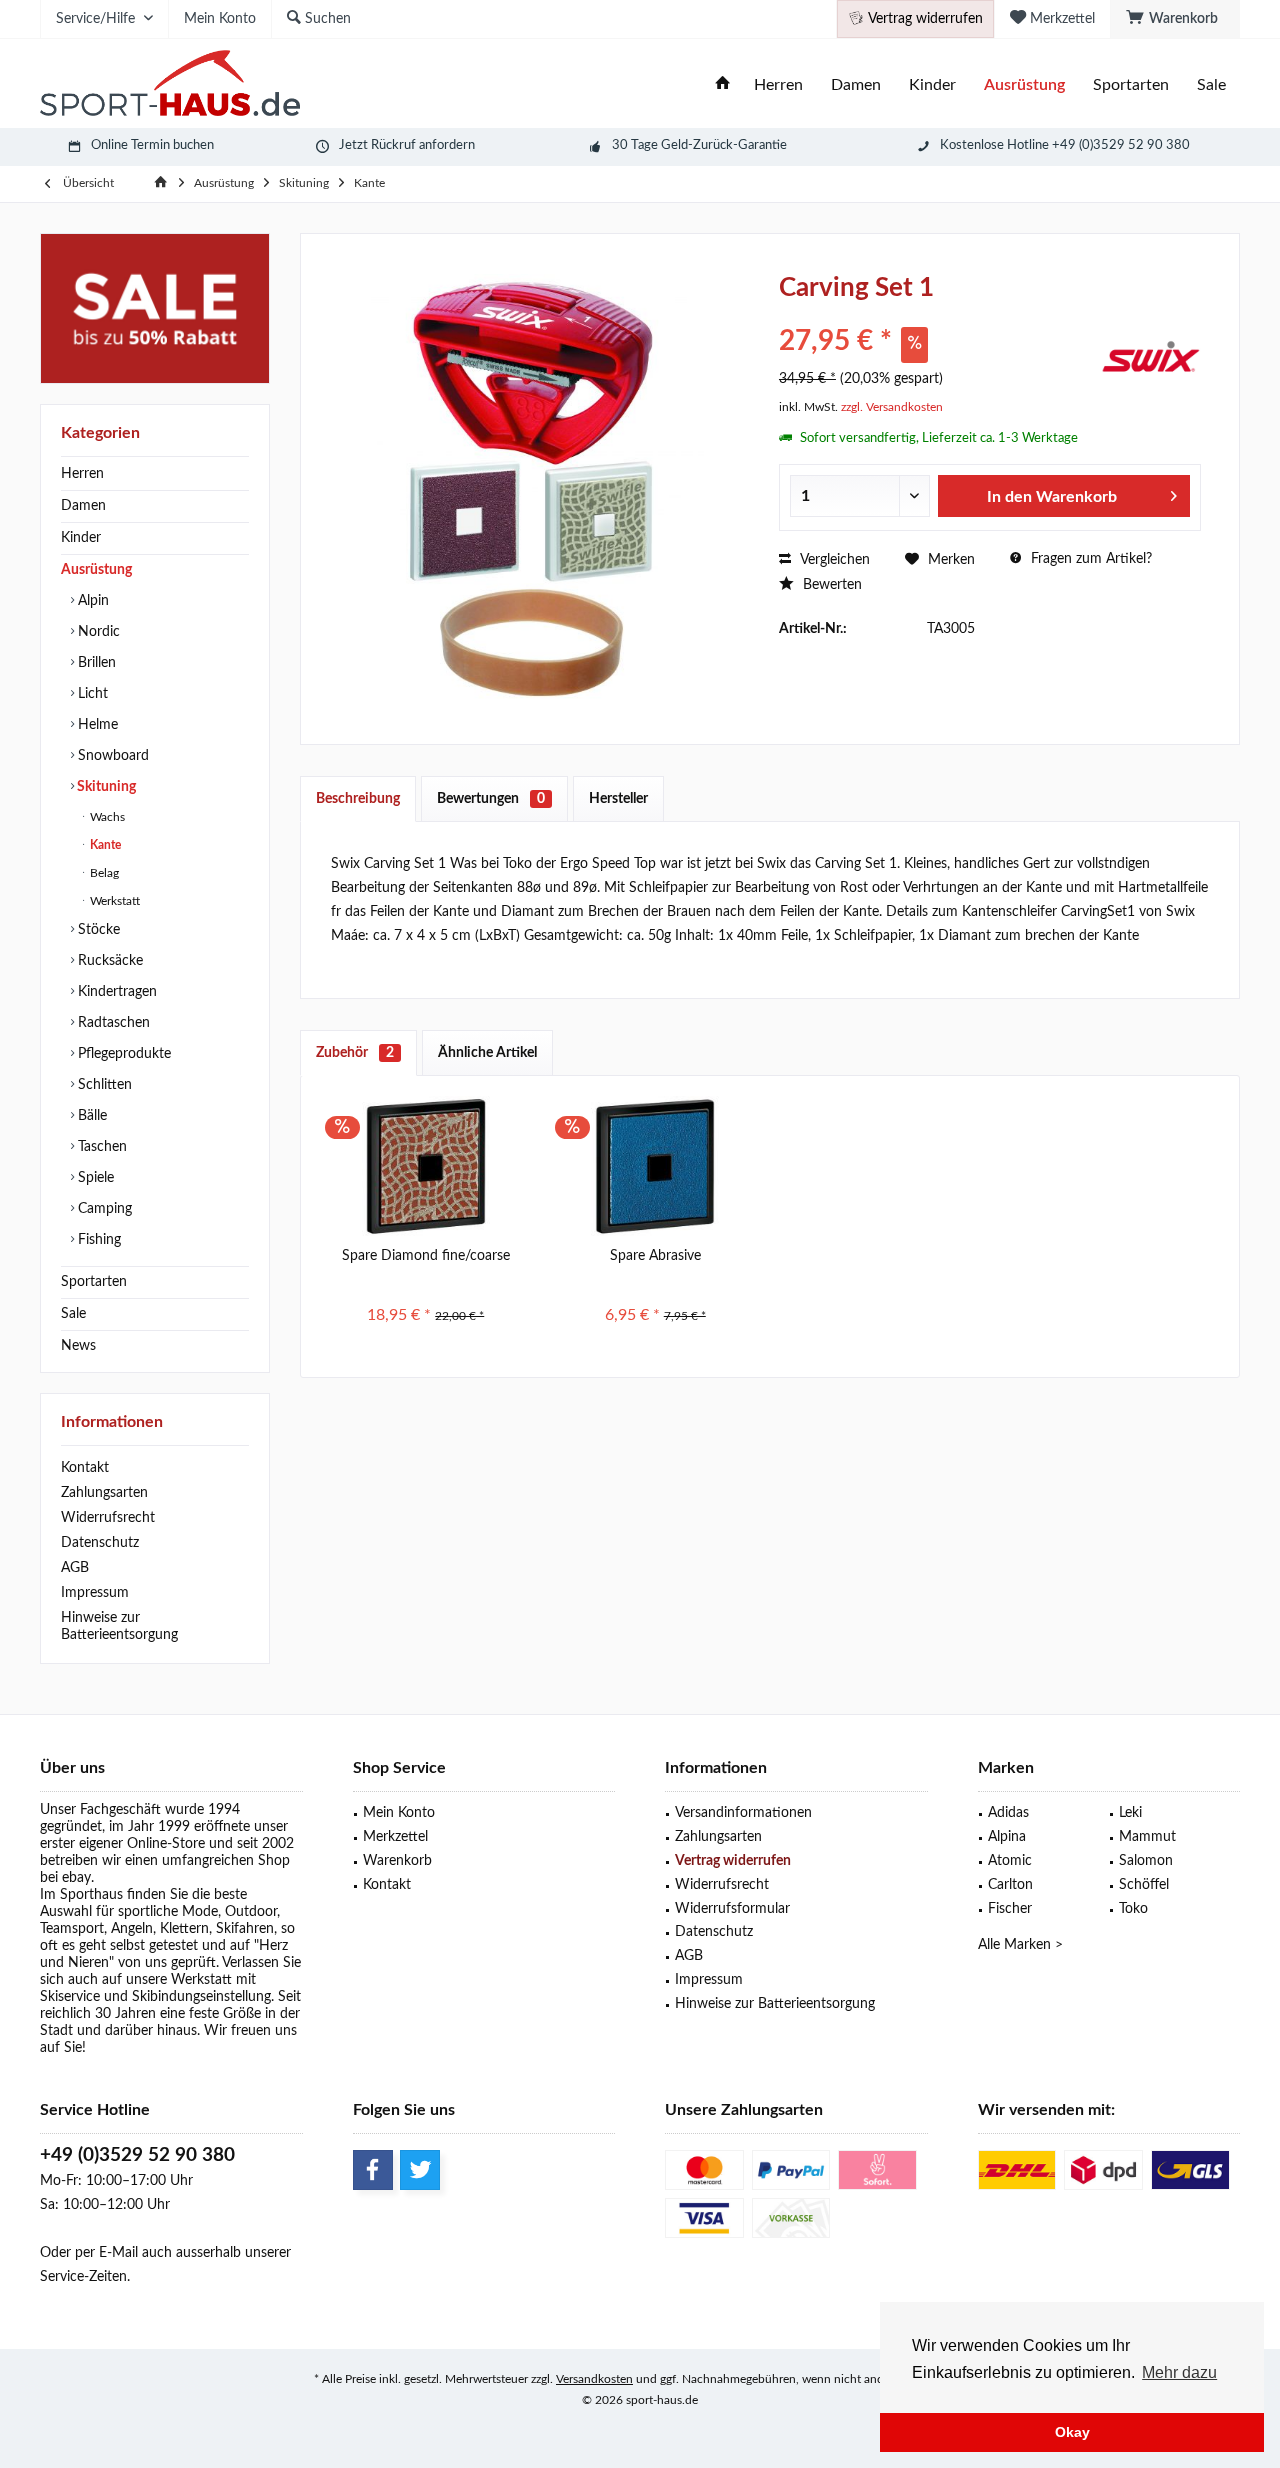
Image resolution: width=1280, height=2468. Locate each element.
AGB (75, 1568)
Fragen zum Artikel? (1089, 559)
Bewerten (830, 585)
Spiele (94, 1178)
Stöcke (97, 930)
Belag (103, 873)
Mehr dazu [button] (1179, 2372)
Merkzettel (395, 1837)
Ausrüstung (96, 570)
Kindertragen (115, 992)
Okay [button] (1072, 2432)
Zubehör (355, 1053)
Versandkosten (594, 2379)
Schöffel (1144, 1885)
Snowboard (111, 756)
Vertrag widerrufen (733, 1861)
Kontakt (85, 1468)
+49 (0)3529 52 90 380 (137, 2155)
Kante (104, 845)
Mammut (1147, 1837)
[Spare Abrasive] (656, 1166)
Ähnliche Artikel (487, 1053)
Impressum (95, 1593)
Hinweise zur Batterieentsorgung (119, 1626)
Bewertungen (491, 799)
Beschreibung (358, 799)
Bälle (90, 1116)
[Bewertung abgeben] (937, 314)
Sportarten (94, 1282)
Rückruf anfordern (423, 145)
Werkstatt (113, 901)
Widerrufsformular (732, 1909)
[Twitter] (420, 2170)
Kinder (81, 538)
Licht (91, 694)
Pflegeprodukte (122, 1054)
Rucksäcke (108, 961)
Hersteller (618, 799)
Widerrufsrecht (108, 1518)
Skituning (105, 787)
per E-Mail (106, 2253)
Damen (83, 506)
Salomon (1146, 1861)
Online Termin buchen (152, 145)
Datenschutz (100, 1543)
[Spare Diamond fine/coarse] (426, 1166)
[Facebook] (373, 2170)
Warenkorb (397, 1861)
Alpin (91, 601)
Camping (103, 1209)
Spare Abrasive (655, 1256)
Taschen (100, 1147)
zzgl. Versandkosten (892, 407)
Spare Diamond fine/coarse (426, 1256)
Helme (96, 725)
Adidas (1008, 1813)
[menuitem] (1175, 19)
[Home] (723, 85)
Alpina (1007, 1837)
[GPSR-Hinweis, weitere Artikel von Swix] (1151, 357)
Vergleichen (833, 560)
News (78, 1346)
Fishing (97, 1240)
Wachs (106, 817)
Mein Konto (399, 1813)
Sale (73, 1314)
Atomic (1010, 1861)
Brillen (95, 663)
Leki (1130, 1813)
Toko (1133, 1909)
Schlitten (103, 1085)
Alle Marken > (1020, 1945)
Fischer (1010, 1909)
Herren (82, 474)
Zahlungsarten (104, 1493)
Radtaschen (112, 1023)
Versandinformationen (743, 1813)
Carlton (1010, 1885)
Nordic (97, 632)
